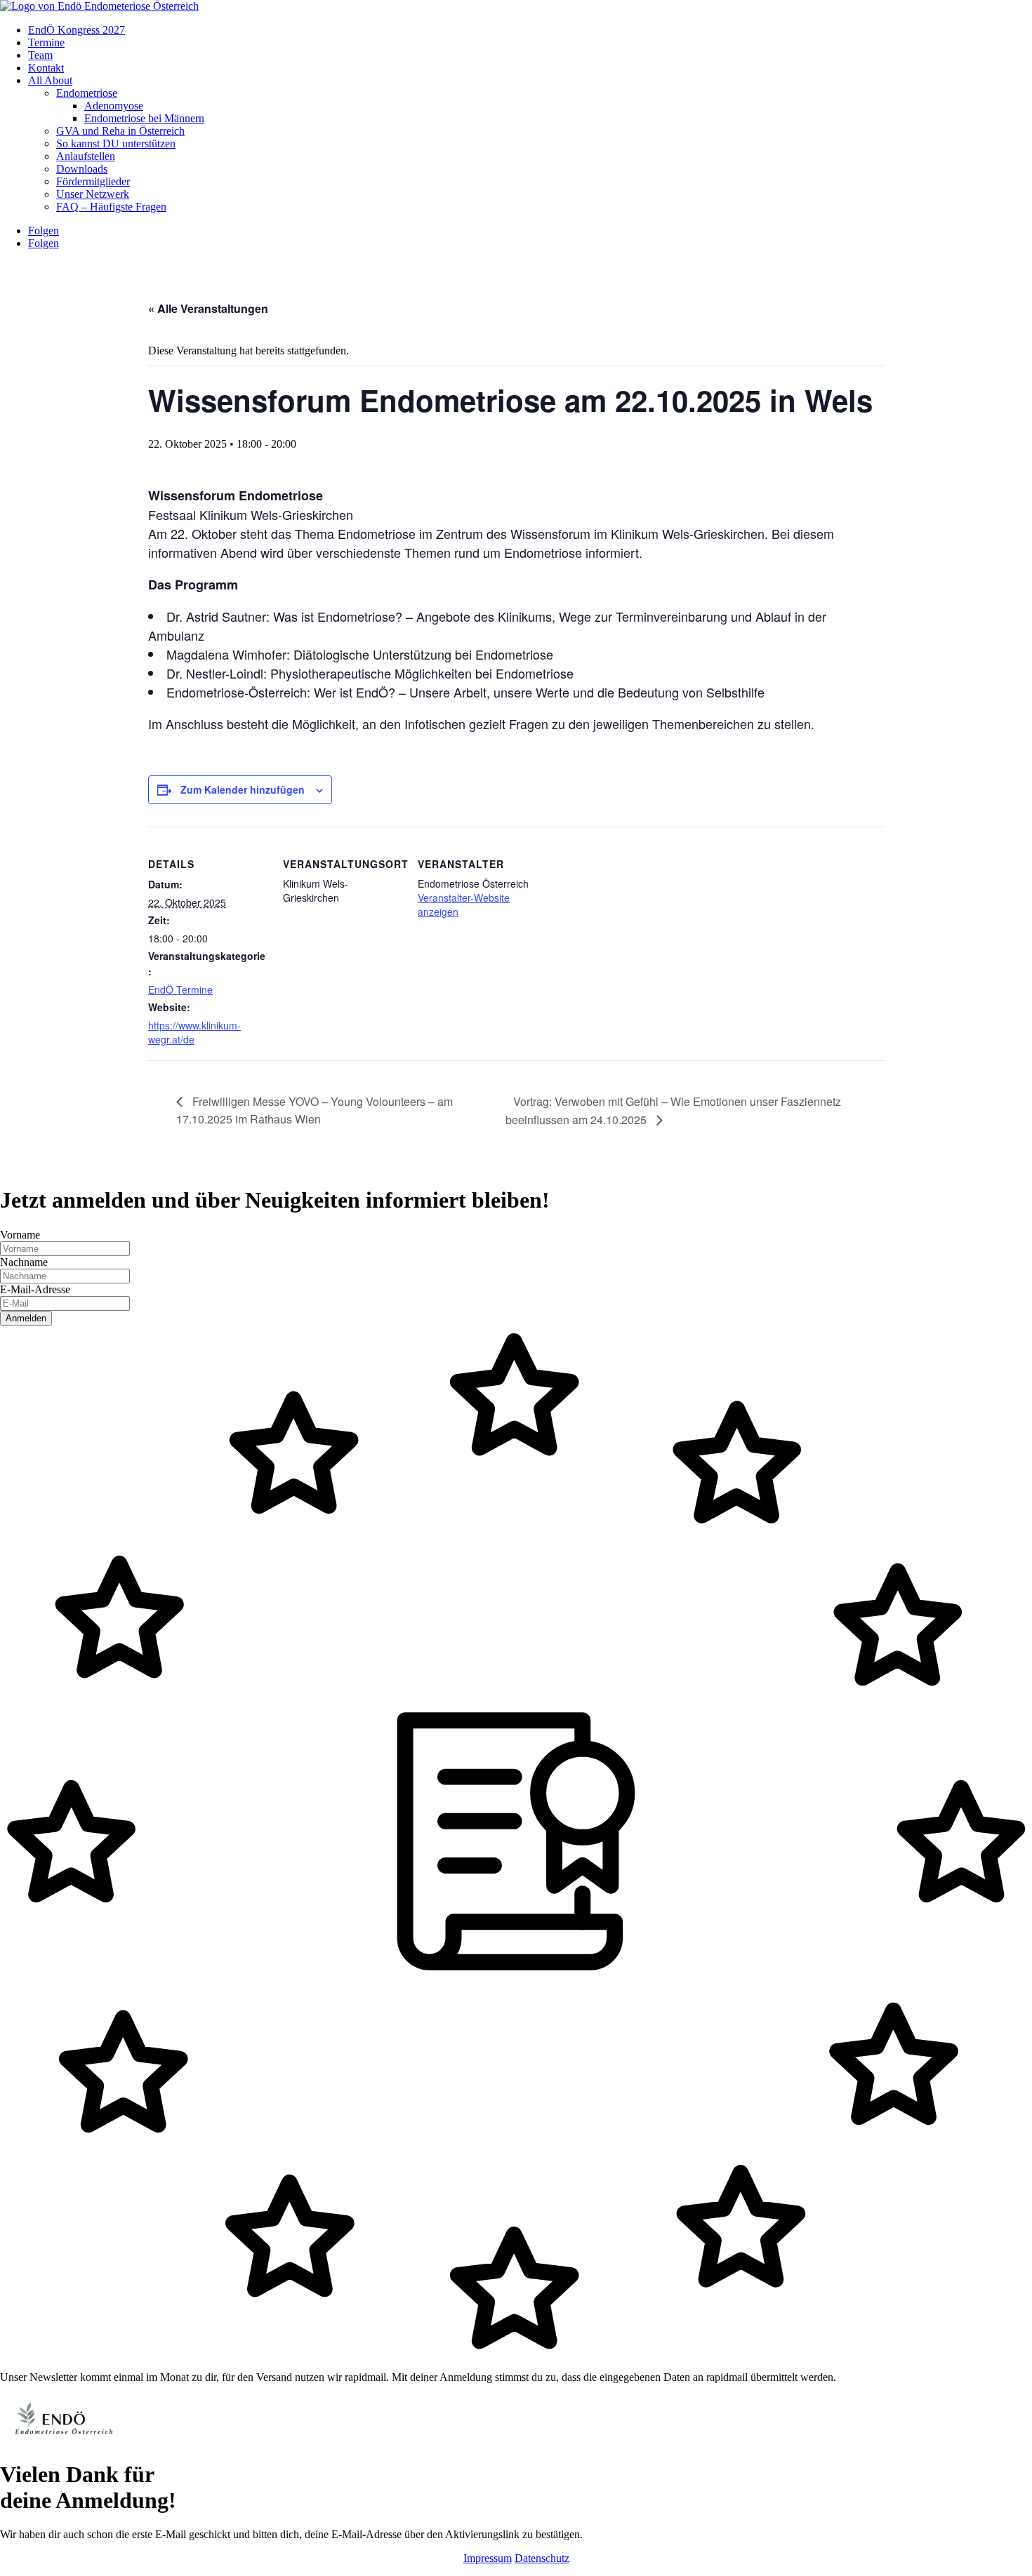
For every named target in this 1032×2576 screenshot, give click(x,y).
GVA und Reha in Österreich (120, 131)
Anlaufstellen (86, 156)
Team (40, 55)
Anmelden (26, 1318)
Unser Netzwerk (93, 194)
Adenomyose (114, 106)
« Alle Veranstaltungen (208, 308)
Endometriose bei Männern (144, 118)
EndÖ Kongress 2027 (77, 30)
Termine (46, 42)
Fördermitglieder (93, 181)
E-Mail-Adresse (35, 1289)
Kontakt (46, 68)
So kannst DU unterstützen (116, 144)
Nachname (24, 1262)
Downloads (82, 169)
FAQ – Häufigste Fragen (111, 207)
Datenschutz (542, 2558)
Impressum (488, 2558)
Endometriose (87, 93)
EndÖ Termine (180, 989)
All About (50, 80)
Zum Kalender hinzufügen (243, 789)
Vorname (20, 1235)
